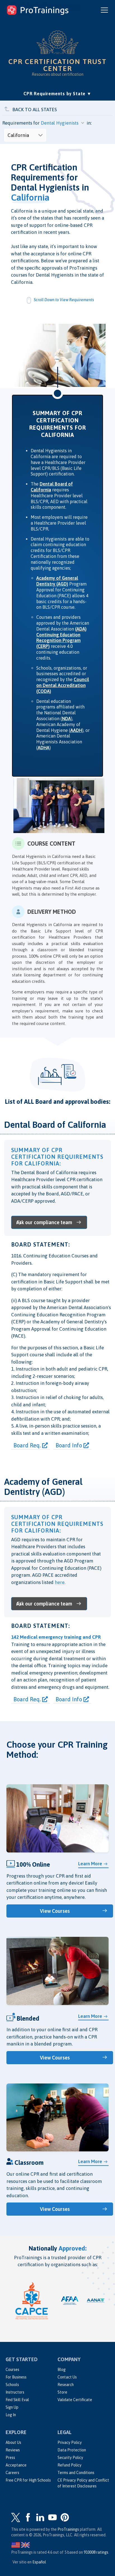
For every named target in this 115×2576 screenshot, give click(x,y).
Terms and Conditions (76, 2473)
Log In (11, 2415)
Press (10, 2458)
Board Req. (28, 1445)
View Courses (55, 1911)
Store (62, 2392)
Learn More (90, 1864)
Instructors (15, 2392)
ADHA (44, 748)
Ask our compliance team (44, 1222)
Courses (12, 2370)
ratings (96, 2552)
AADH (76, 730)
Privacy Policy (70, 2442)
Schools (12, 2385)
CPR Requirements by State (57, 93)
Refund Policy (70, 2465)
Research (66, 2385)
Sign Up (12, 2407)
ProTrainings (68, 2529)
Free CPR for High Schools (28, 2480)
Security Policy (70, 2458)
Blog (62, 2370)
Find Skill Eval (17, 2400)
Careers (12, 2473)
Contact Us (67, 2377)
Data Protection (72, 2450)
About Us (13, 2442)
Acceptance (16, 2465)
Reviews (13, 2450)
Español (39, 2562)
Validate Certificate (75, 2400)
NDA (66, 719)
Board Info (70, 1445)
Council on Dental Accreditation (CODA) (63, 685)
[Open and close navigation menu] (104, 10)
